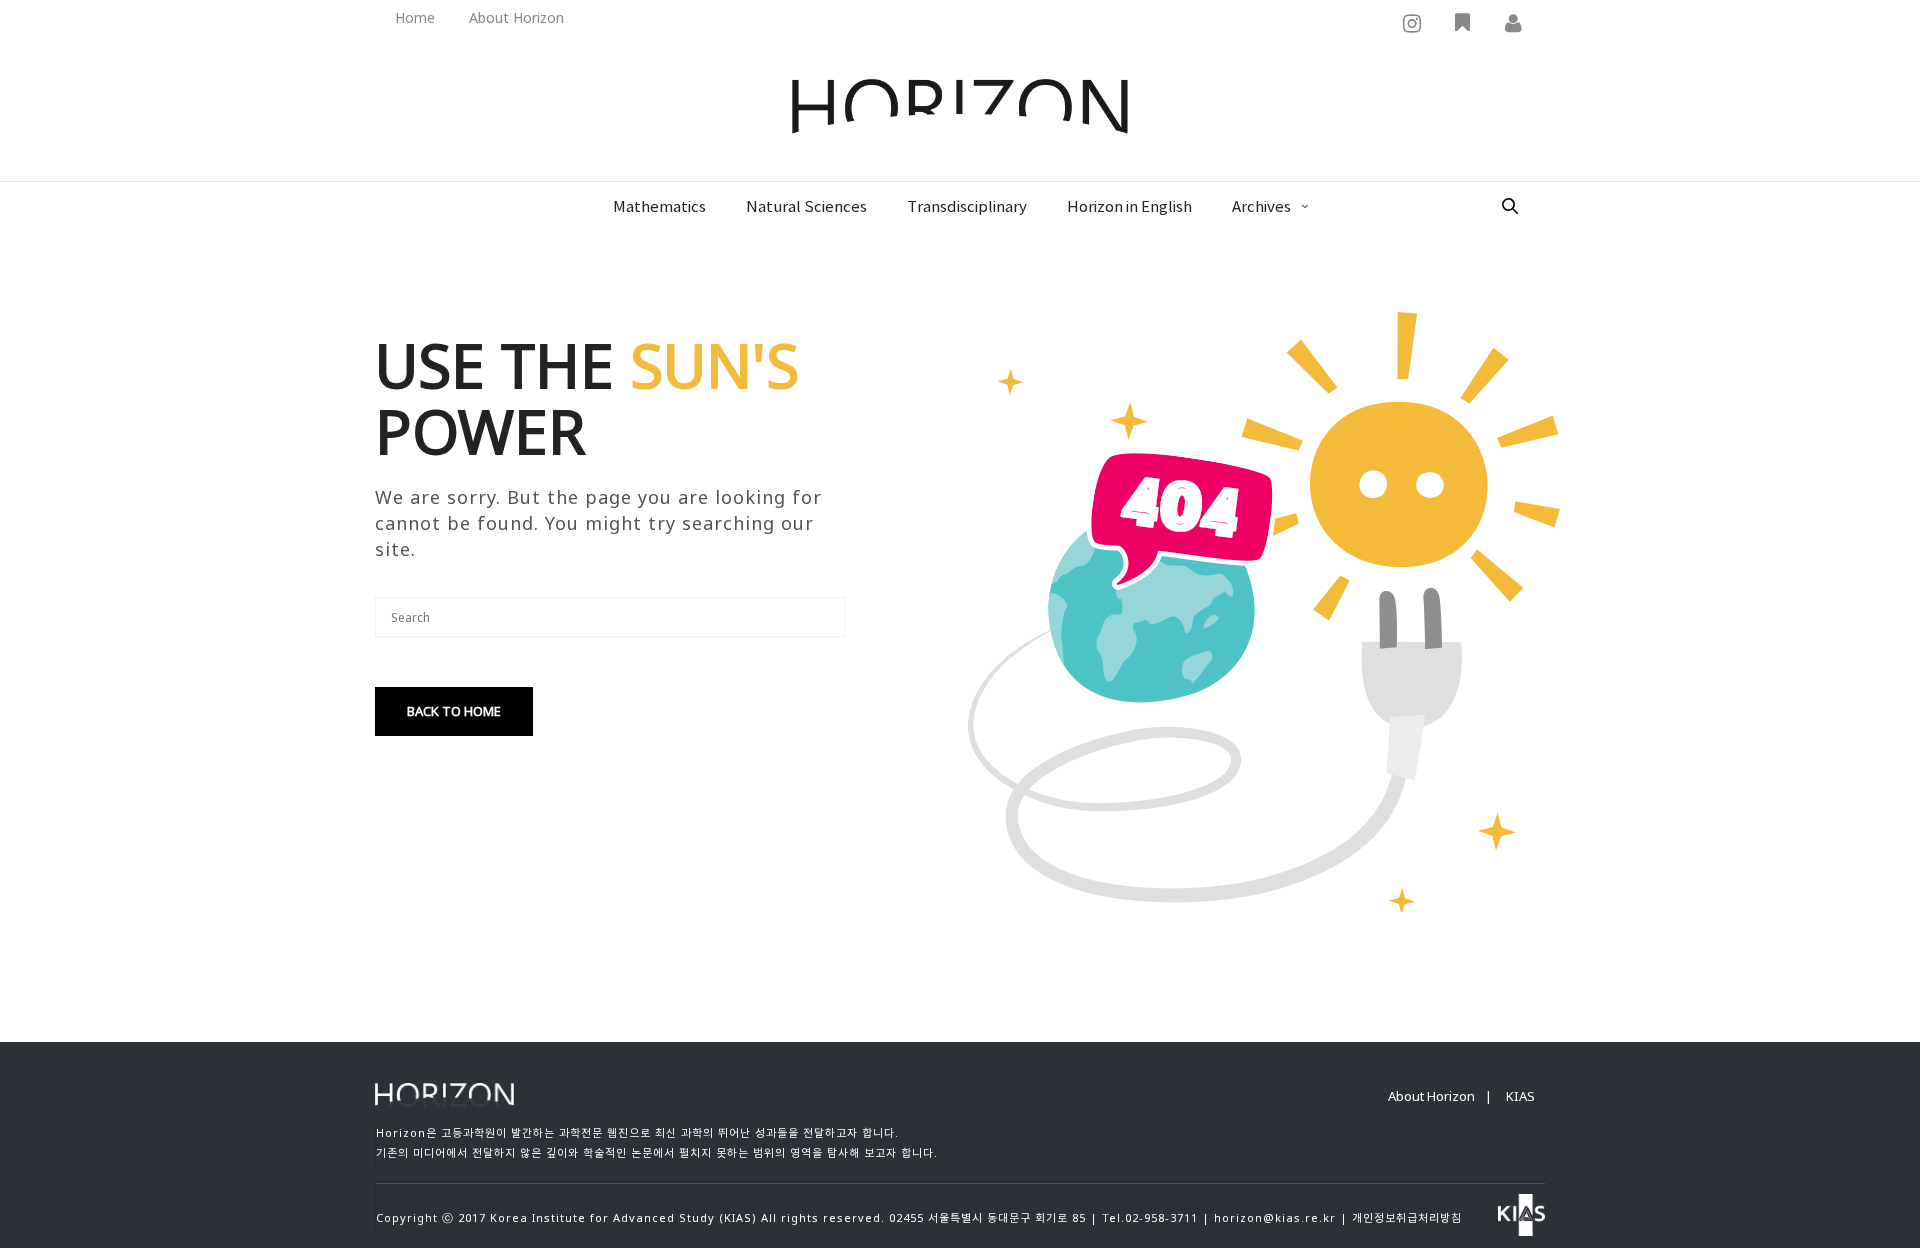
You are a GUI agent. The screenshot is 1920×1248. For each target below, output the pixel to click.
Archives (1261, 207)
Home (415, 17)
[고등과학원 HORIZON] (960, 108)
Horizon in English (1129, 207)
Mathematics (659, 207)
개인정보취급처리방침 (1407, 1217)
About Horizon (516, 17)
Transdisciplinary (967, 207)
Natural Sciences (806, 207)
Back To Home (454, 711)
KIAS (1520, 1096)
